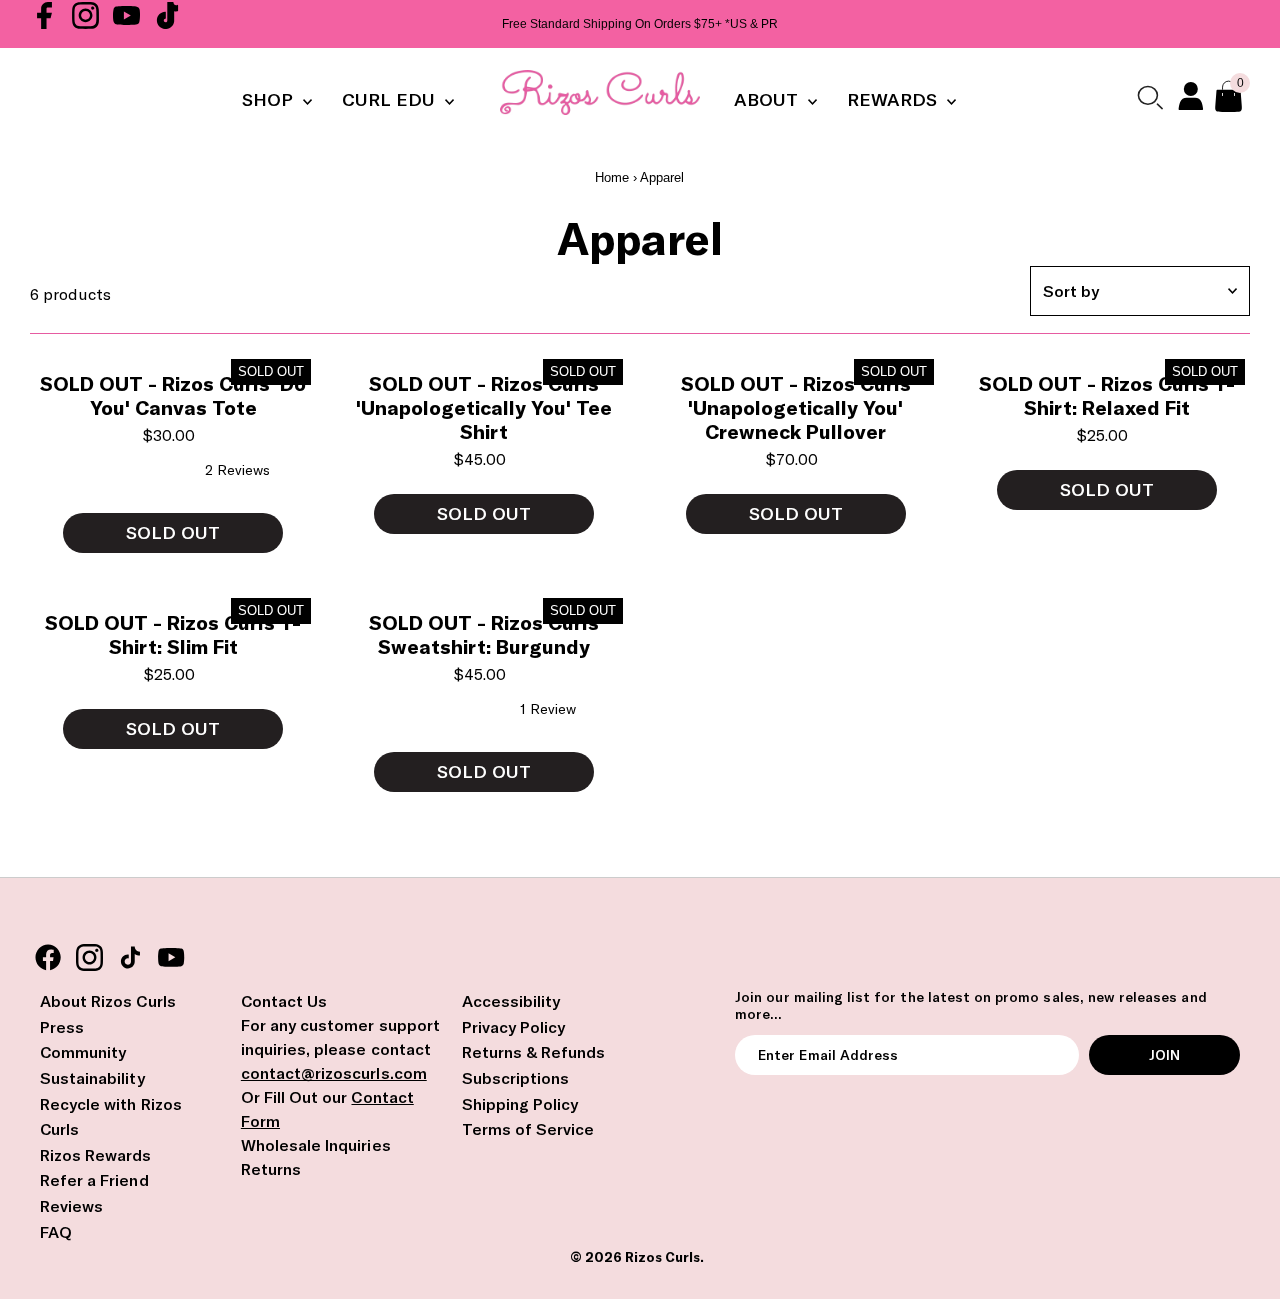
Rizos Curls (662, 1257)
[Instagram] (85, 24)
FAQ (56, 1232)
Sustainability (92, 1078)
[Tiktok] (167, 24)
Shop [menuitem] (270, 99)
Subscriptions (516, 1078)
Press (62, 1027)
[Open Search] (1149, 97)
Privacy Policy (514, 1027)
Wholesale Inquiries (316, 1145)
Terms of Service (528, 1129)
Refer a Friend (94, 1180)
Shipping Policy (520, 1104)
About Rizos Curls (108, 1001)
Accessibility (511, 1001)
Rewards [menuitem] (894, 99)
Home (612, 177)
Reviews (71, 1206)
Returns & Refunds (534, 1052)
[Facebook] (44, 24)
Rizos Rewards (96, 1155)
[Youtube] (126, 24)
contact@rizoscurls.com (334, 1073)
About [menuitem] (768, 99)
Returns (271, 1169)
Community (83, 1052)
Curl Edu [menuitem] (391, 99)
